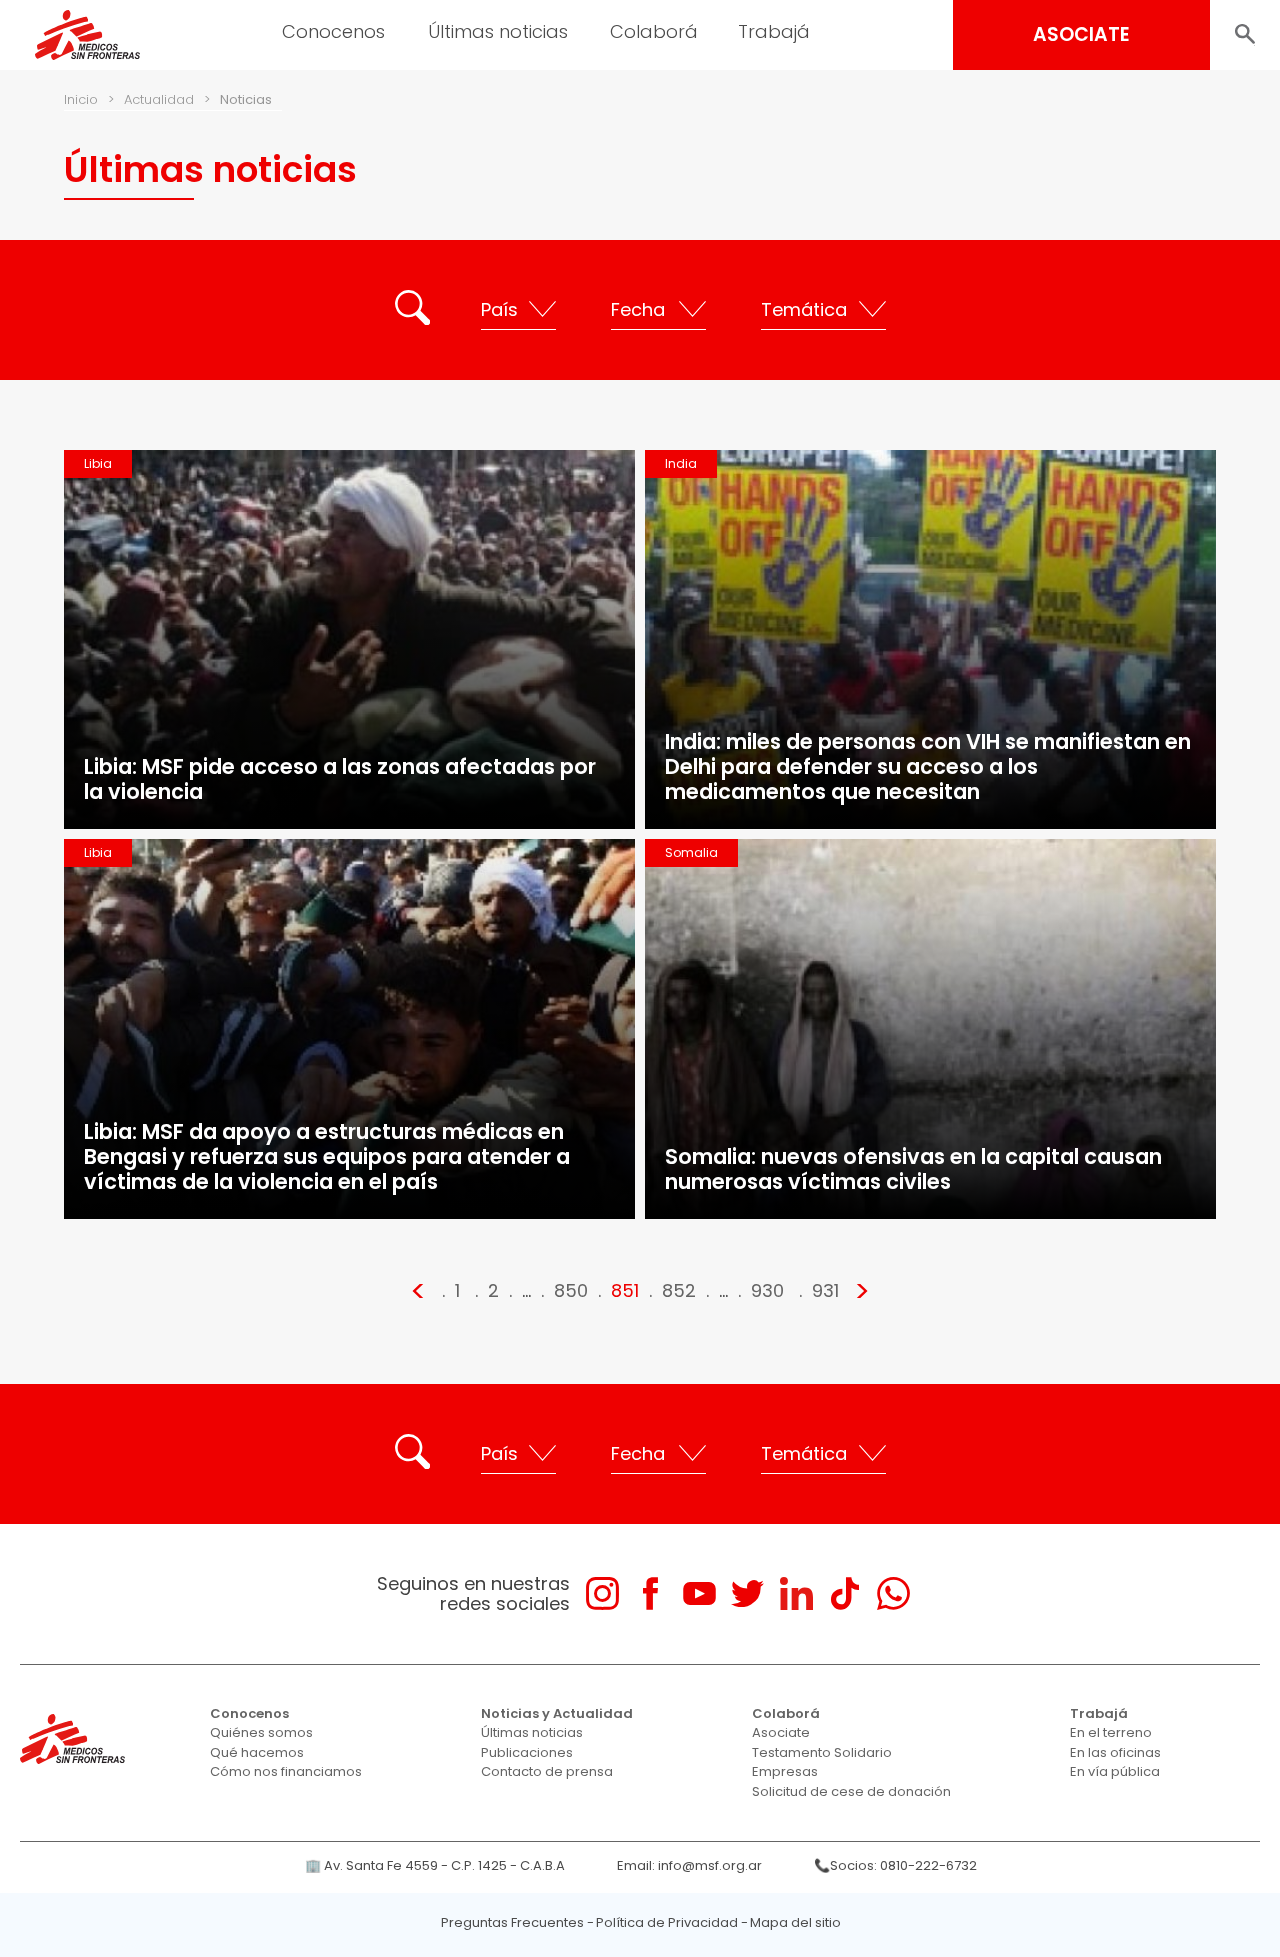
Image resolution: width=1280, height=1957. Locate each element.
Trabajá (1099, 1713)
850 (571, 1290)
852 (679, 1290)
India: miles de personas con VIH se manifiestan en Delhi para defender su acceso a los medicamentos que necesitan (928, 766)
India (681, 463)
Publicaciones (527, 1752)
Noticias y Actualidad (557, 1713)
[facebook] (650, 1593)
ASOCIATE (1081, 34)
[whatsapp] (893, 1593)
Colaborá (786, 1713)
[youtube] (699, 1593)
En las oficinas (1115, 1752)
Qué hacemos (257, 1752)
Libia (98, 463)
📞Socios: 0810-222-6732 (895, 1865)
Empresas (785, 1771)
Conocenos (249, 1713)
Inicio (81, 99)
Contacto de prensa (547, 1771)
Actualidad (159, 99)
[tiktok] (844, 1593)
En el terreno (1111, 1732)
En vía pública (1115, 1771)
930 (767, 1290)
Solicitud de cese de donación (851, 1791)
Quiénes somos (261, 1732)
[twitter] (747, 1593)
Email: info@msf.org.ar (689, 1865)
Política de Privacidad (667, 1922)
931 (825, 1290)
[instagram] (602, 1593)
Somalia (691, 852)
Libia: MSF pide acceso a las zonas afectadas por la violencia (340, 779)
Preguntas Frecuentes (512, 1922)
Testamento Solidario (822, 1752)
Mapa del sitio (795, 1922)
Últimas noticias (532, 1732)
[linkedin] (796, 1593)
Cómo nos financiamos (286, 1771)
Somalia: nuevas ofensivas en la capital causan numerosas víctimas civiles (913, 1169)
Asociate (781, 1732)
